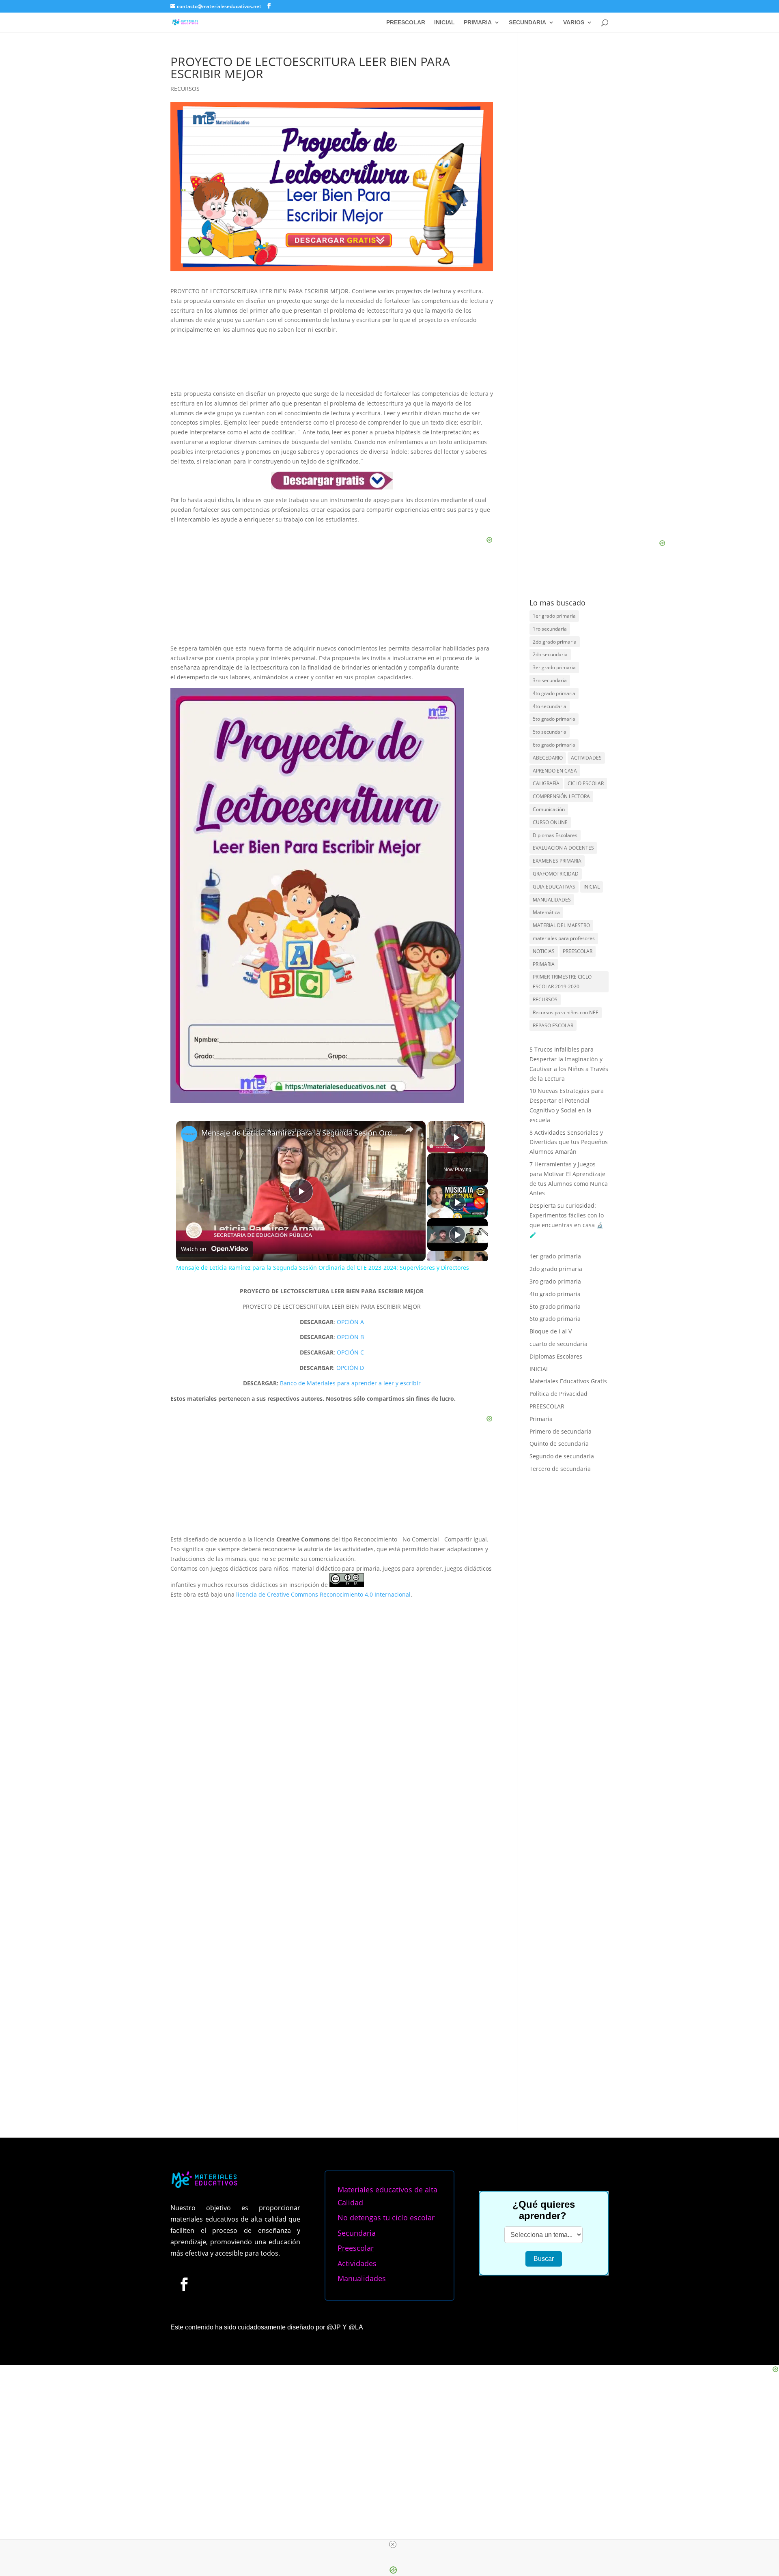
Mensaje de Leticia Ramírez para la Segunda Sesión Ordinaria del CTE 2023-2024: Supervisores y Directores (300, 1133)
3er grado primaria (554, 667)
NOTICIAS (544, 951)
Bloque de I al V (551, 1331)
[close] (393, 2544)
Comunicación (549, 809)
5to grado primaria (554, 719)
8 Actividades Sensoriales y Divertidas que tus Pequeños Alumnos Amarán (569, 1142)
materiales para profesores (564, 938)
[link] (189, 1134)
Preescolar (356, 2248)
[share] (409, 1129)
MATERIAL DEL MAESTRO (561, 925)
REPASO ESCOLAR (553, 1025)
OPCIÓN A (350, 1322)
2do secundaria (550, 654)
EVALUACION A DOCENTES (563, 848)
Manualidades (362, 2278)
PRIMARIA (478, 23)
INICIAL (444, 23)
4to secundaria (550, 706)
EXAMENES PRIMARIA (557, 861)
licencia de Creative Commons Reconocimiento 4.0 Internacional (323, 1594)
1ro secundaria (550, 629)
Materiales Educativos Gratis (568, 1381)
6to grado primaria (554, 745)
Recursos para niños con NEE (566, 1012)
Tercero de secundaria (560, 1469)
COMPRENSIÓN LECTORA (561, 796)
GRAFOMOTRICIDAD (556, 874)
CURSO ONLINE (550, 822)
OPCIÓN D (350, 1368)
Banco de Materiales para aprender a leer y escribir (350, 1383)
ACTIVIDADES (586, 758)
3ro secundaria (550, 680)
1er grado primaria (554, 616)
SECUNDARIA (527, 23)
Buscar (544, 2259)
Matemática (546, 912)
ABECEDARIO (548, 758)
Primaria (541, 1419)
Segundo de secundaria (562, 1456)
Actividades (357, 2263)
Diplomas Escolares (555, 835)
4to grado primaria (554, 693)
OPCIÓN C (350, 1352)
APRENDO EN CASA (555, 771)
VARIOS (574, 23)
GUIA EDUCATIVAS (554, 887)
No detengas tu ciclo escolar (386, 2218)
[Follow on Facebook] (184, 2284)
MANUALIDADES (552, 900)
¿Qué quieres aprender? (544, 2210)
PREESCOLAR (406, 23)
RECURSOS (185, 89)
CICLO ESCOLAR (586, 783)
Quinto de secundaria (559, 1444)
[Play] (457, 1202)
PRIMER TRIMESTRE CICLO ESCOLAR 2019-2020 (562, 982)
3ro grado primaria (555, 1281)
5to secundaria (550, 732)
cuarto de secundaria (558, 1344)
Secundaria (357, 2233)
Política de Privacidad (558, 1394)
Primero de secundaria (561, 1431)
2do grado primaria (555, 642)
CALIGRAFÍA (546, 783)
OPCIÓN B (350, 1337)
